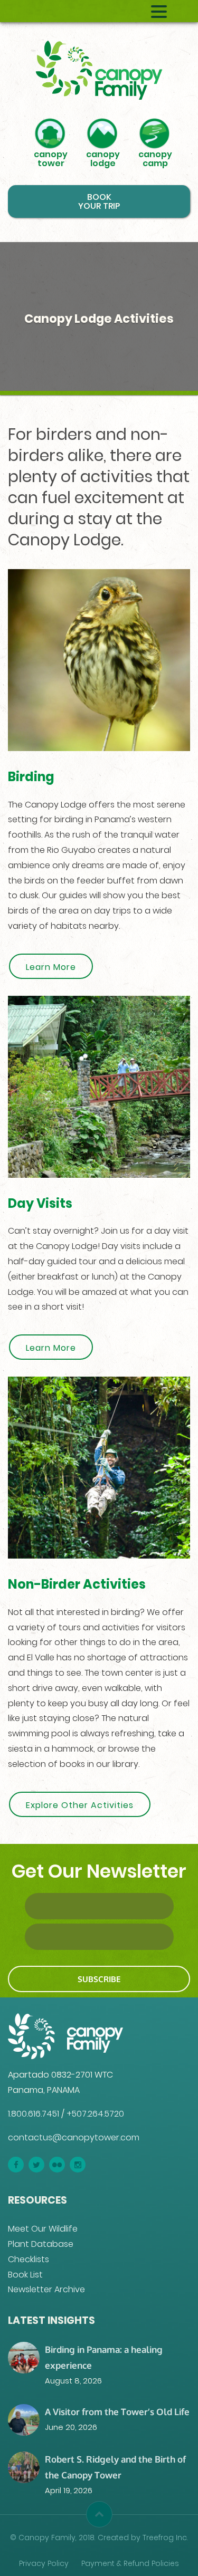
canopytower (51, 158)
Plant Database (41, 2244)
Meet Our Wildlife (43, 2229)
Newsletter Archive (46, 2289)
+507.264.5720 (95, 2114)
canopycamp (155, 158)
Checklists (29, 2259)
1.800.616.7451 (34, 2114)
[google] (57, 2165)
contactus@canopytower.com (74, 2137)
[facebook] (16, 2165)
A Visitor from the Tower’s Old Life (117, 2411)
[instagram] (78, 2165)
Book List (25, 2275)
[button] (99, 2514)
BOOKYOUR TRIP (99, 201)
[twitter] (36, 2165)
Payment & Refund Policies (130, 2563)
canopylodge (103, 158)
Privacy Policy (44, 2563)
